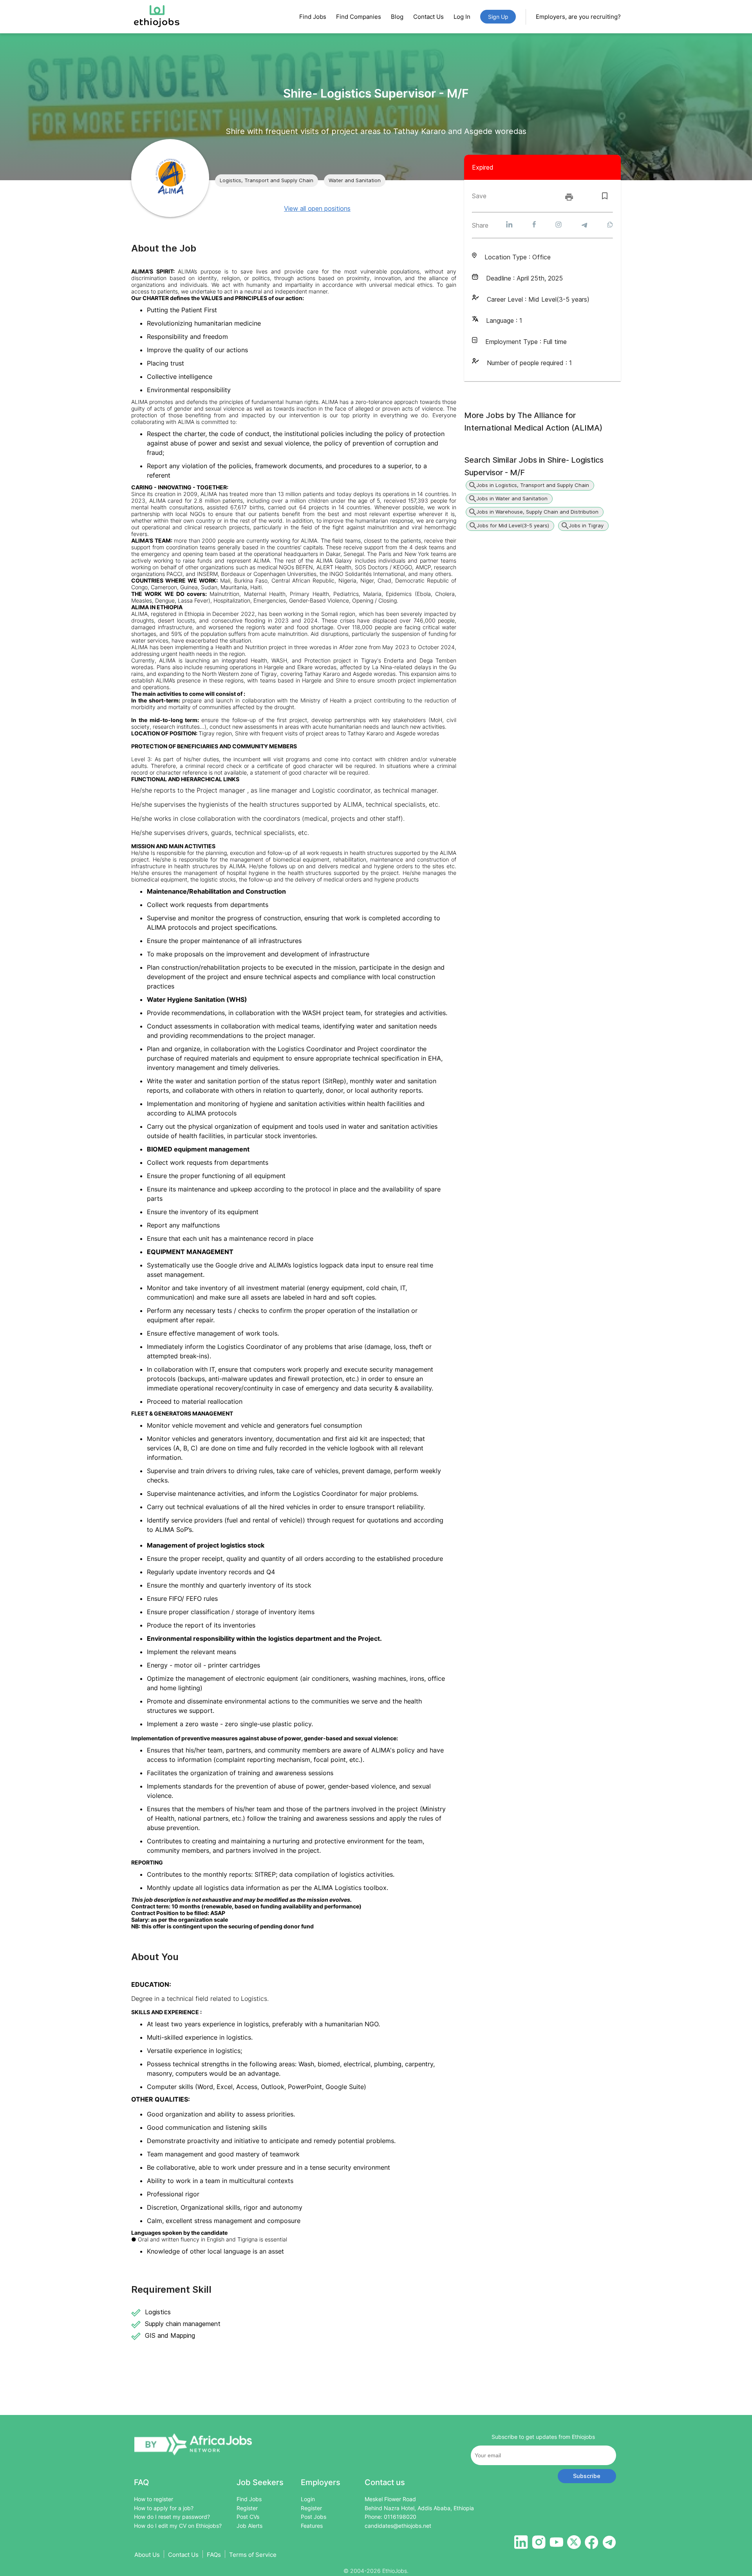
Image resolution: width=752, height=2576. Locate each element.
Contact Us (428, 17)
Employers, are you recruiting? (578, 17)
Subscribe (587, 2476)
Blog (397, 17)
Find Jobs (313, 17)
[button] (267, 181)
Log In (462, 17)
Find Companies (359, 17)
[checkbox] (605, 196)
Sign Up (498, 17)
